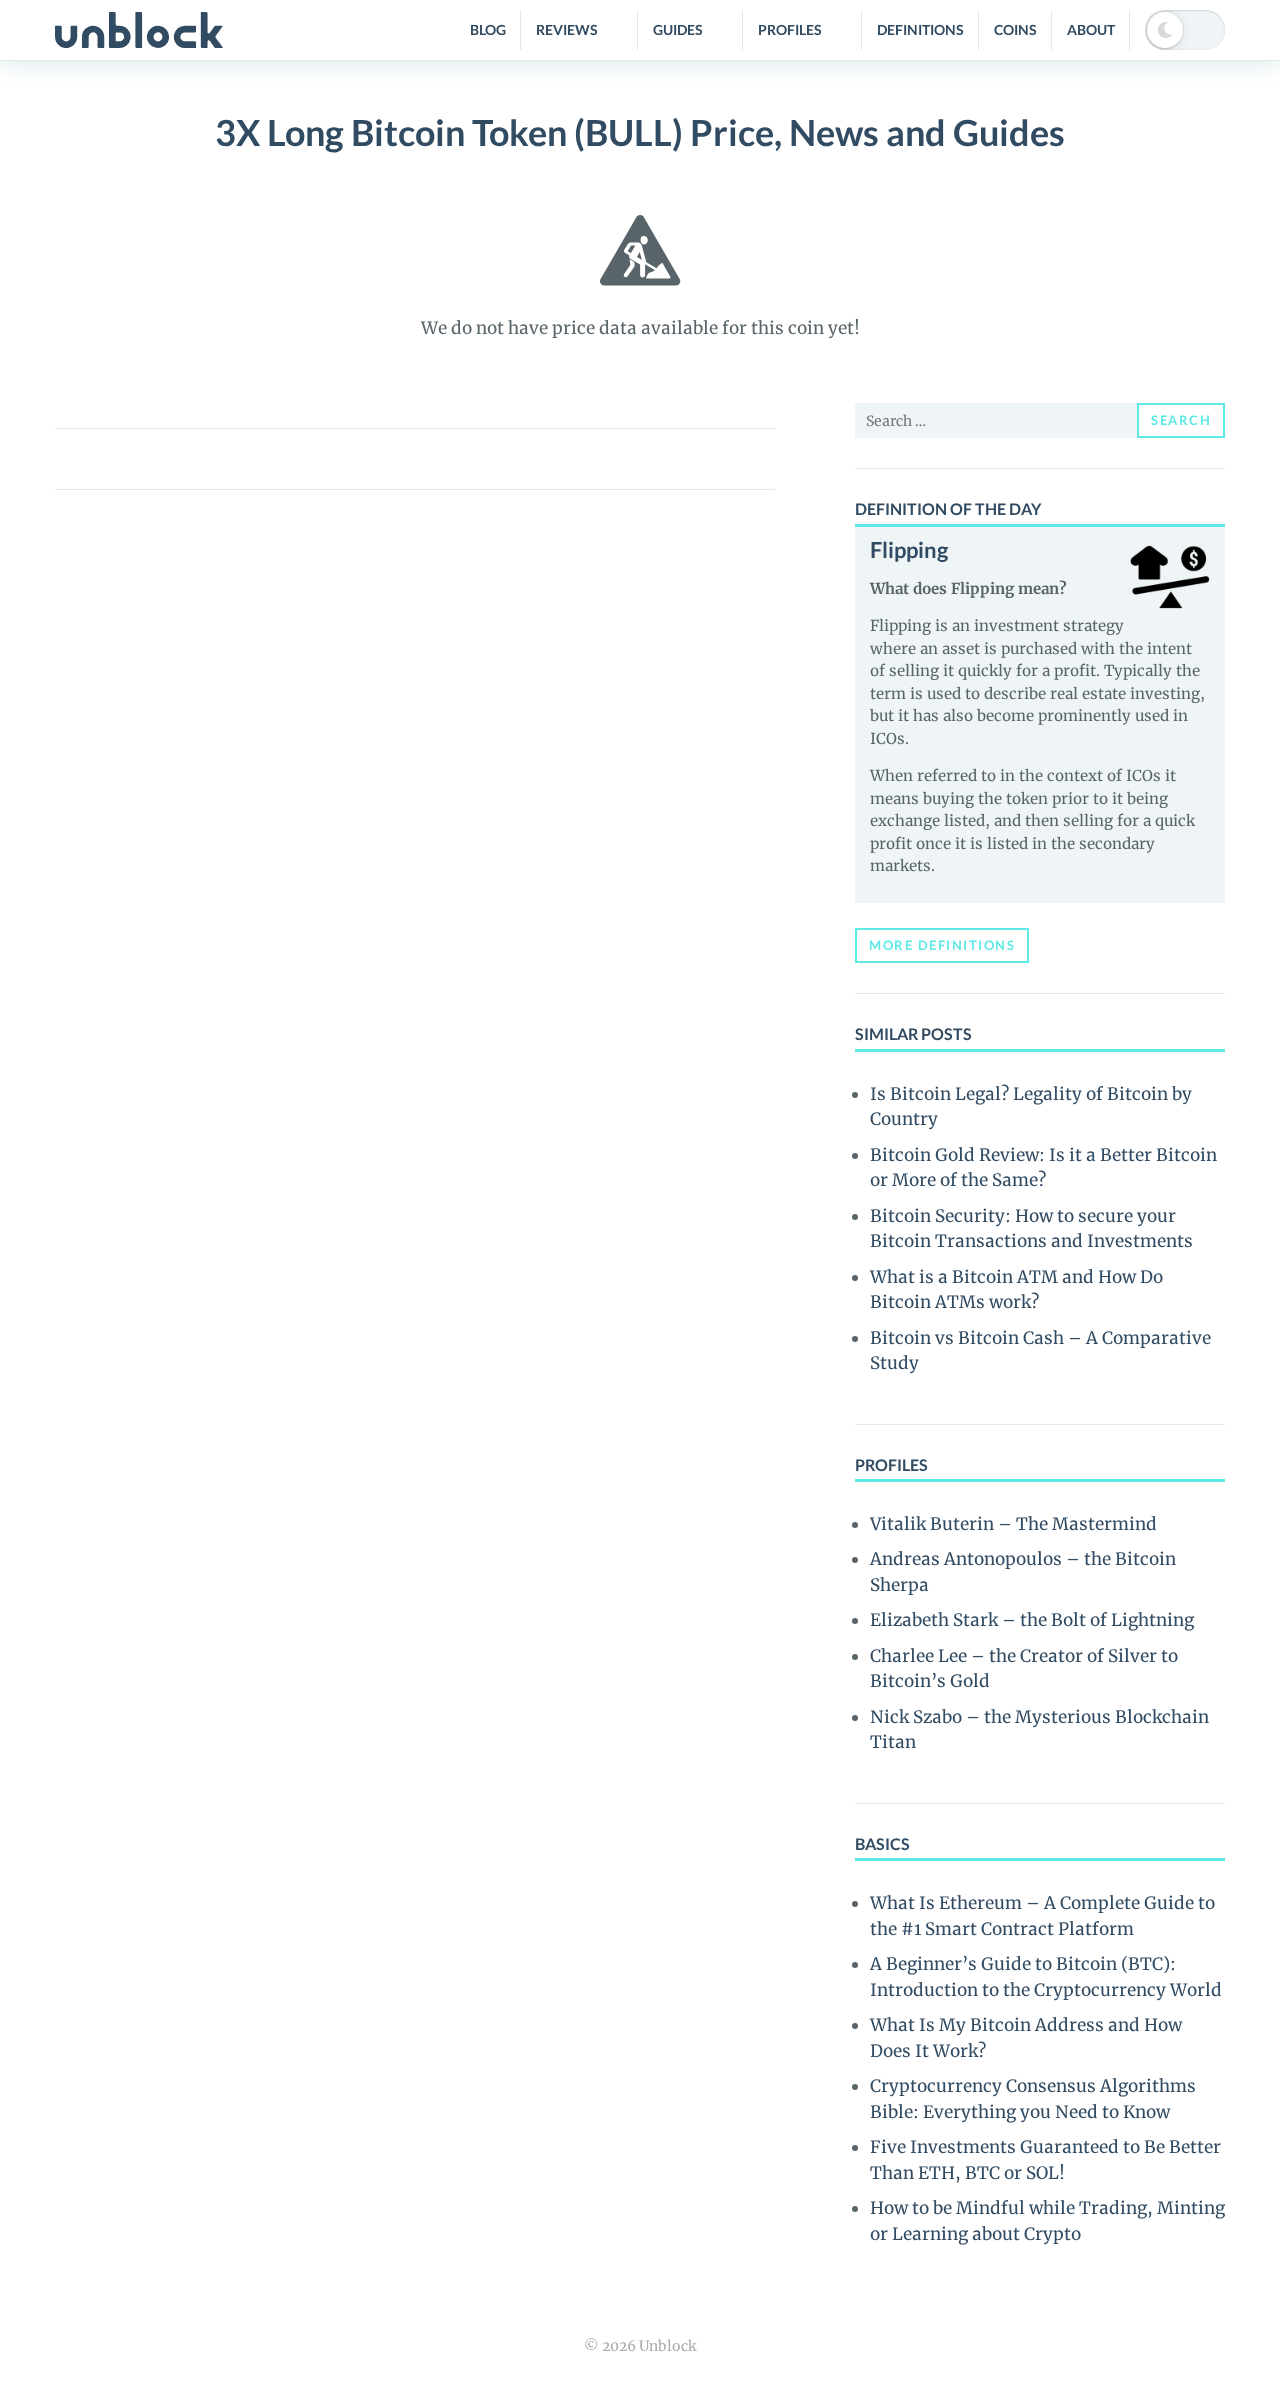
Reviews (567, 29)
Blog (488, 29)
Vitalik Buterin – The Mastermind (1013, 1524)
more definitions (942, 945)
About (1091, 29)
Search (1181, 420)
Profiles (790, 29)
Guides (678, 29)
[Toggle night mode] (1185, 30)
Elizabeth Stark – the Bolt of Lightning (1032, 1620)
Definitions (920, 29)
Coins (1015, 29)
